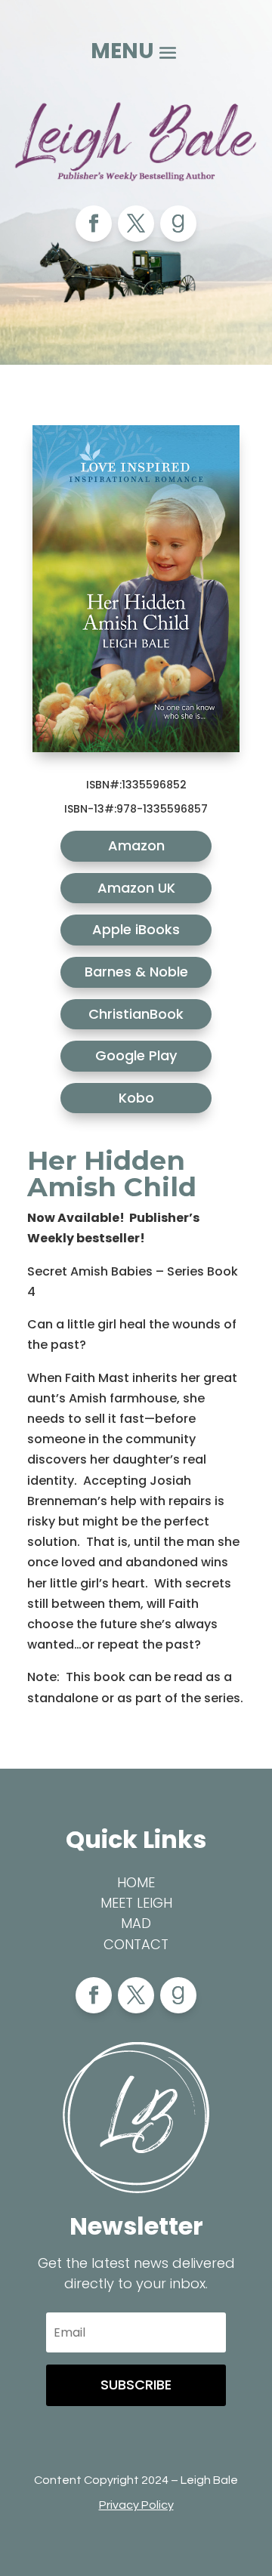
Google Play (136, 1055)
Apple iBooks (136, 929)
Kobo (136, 1098)
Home (136, 1882)
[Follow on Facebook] (94, 224)
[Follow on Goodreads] (178, 224)
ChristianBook (136, 1014)
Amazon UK (136, 888)
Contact (136, 1944)
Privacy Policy (136, 2505)
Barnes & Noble (136, 972)
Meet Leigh (136, 1903)
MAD (136, 1923)
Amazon (136, 845)
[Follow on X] (136, 224)
